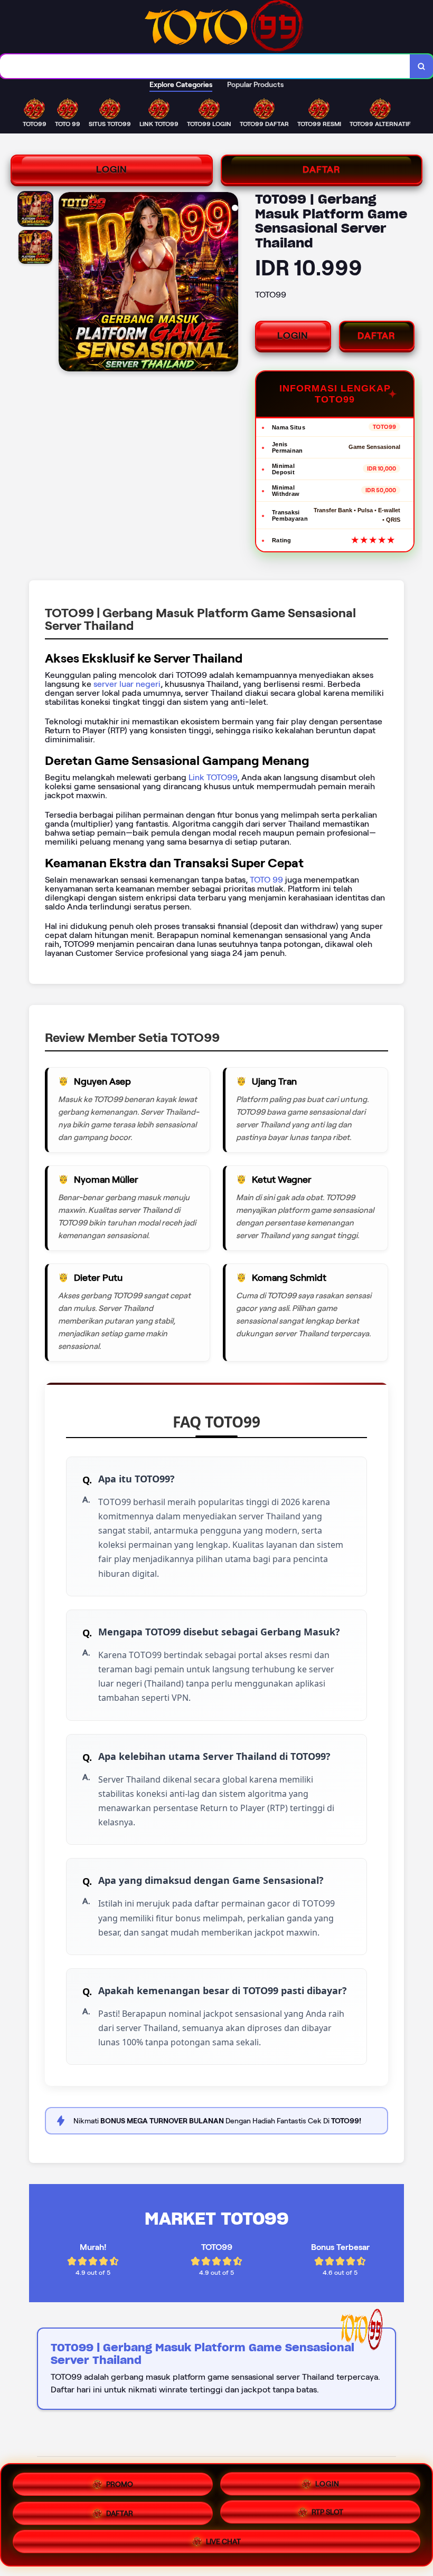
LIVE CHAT (223, 2545)
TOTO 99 (266, 880)
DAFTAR (322, 169)
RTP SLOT (327, 2513)
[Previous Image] (67, 283)
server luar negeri (127, 684)
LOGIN (112, 169)
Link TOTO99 (213, 777)
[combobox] (205, 66)
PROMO (120, 2480)
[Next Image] (230, 283)
